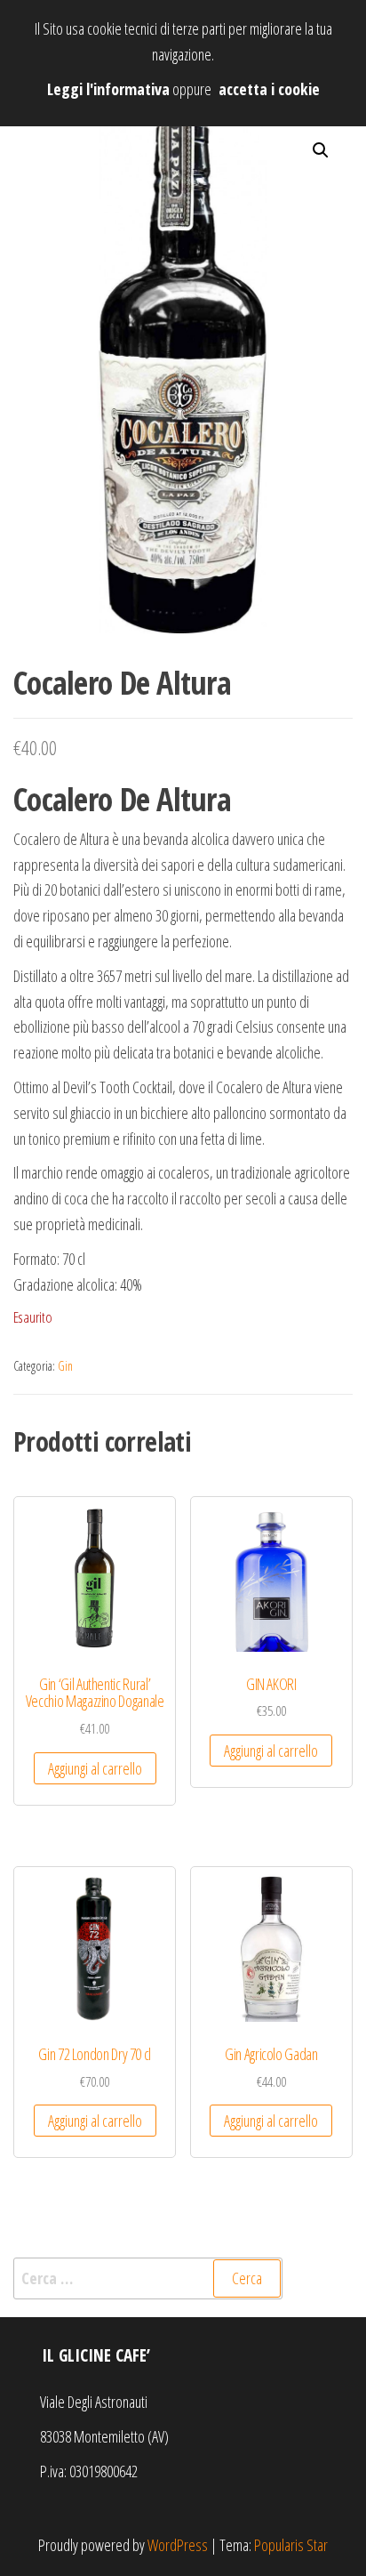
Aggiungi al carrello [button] (95, 1768)
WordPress (178, 2545)
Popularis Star (291, 2545)
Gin (65, 1366)
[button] (321, 150)
